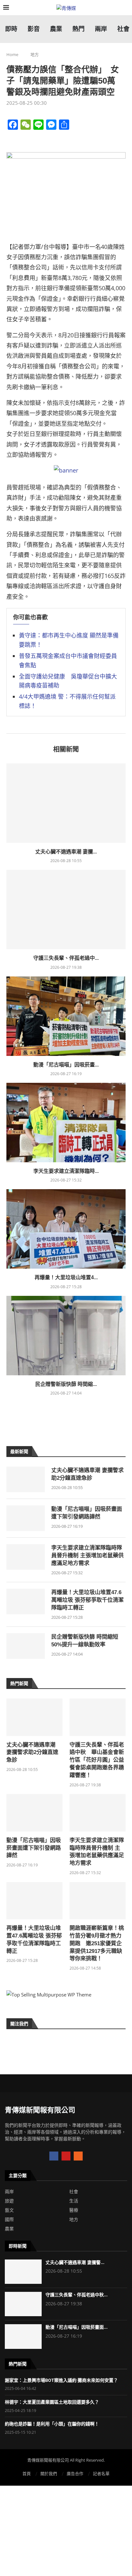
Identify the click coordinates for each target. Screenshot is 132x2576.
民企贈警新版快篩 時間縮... (66, 1384)
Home (12, 54)
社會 (74, 2192)
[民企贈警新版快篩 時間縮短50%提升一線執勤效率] (66, 1336)
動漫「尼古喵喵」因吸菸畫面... (77, 2327)
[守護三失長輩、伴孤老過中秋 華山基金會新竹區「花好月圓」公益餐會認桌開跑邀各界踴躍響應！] (66, 909)
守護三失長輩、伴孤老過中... (66, 958)
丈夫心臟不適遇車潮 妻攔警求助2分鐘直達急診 (87, 1474)
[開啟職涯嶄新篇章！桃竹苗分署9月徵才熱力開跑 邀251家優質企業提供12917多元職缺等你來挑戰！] (98, 1901)
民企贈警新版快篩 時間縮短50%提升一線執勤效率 (85, 1641)
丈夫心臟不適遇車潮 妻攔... (66, 852)
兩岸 (9, 2192)
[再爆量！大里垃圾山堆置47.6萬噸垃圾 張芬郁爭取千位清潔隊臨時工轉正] (66, 1229)
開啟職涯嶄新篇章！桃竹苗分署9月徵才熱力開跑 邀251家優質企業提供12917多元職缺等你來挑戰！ (97, 1943)
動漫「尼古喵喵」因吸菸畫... (66, 1065)
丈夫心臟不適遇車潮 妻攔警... (75, 2262)
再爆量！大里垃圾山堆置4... (66, 1277)
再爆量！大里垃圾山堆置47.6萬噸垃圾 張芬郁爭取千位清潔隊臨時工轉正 (87, 1600)
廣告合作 (75, 2473)
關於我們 (49, 2473)
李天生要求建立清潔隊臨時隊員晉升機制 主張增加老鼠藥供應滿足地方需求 (87, 1555)
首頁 (27, 2473)
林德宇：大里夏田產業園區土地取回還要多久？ (52, 2402)
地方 (35, 54)
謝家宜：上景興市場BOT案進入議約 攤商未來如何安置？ (61, 2380)
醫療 (74, 2210)
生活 (74, 2201)
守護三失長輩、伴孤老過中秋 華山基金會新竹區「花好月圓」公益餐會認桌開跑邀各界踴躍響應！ (97, 1760)
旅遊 (9, 2201)
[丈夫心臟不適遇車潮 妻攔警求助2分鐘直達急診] (66, 803)
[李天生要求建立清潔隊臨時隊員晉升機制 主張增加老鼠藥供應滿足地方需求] (66, 1123)
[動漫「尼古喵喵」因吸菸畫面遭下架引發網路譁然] (66, 1016)
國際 (9, 2219)
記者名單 (101, 2473)
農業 (9, 2229)
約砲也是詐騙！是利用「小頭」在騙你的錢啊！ (52, 2424)
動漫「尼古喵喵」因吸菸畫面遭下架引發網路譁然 (87, 1513)
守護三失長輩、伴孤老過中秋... (77, 2295)
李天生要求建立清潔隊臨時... (66, 1171)
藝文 (9, 2210)
